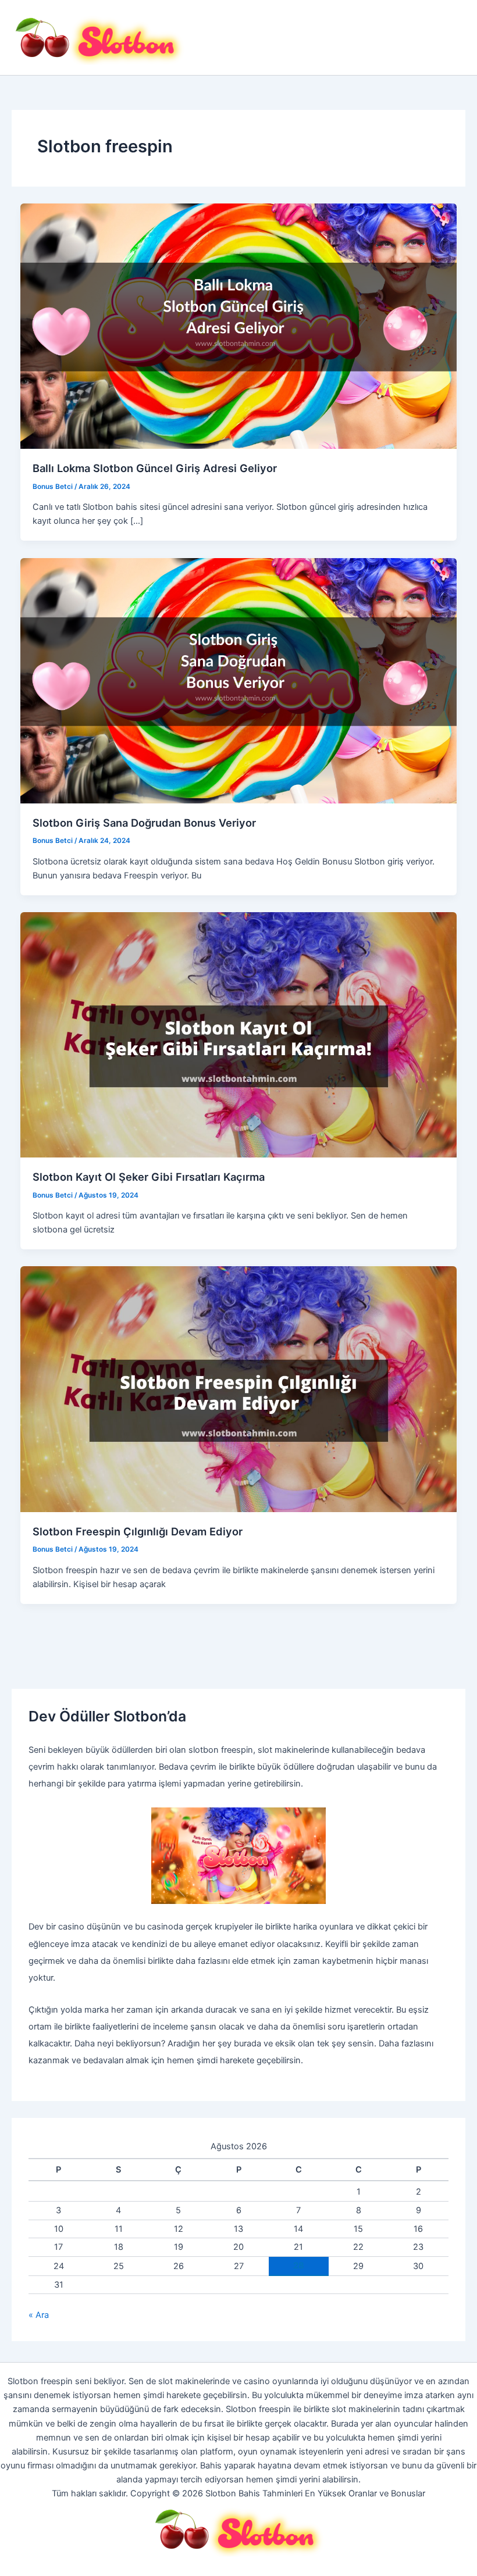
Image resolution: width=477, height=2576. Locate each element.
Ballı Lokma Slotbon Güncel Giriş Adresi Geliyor (155, 468)
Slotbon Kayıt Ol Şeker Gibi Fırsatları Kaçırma (149, 1177)
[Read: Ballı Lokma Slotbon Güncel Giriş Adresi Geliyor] (239, 326)
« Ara (39, 2315)
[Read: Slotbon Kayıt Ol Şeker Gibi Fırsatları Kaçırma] (239, 1034)
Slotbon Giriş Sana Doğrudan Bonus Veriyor (144, 823)
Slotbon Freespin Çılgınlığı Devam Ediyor (139, 1531)
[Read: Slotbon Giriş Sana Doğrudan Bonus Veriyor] (239, 680)
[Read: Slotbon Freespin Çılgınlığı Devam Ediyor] (239, 1389)
